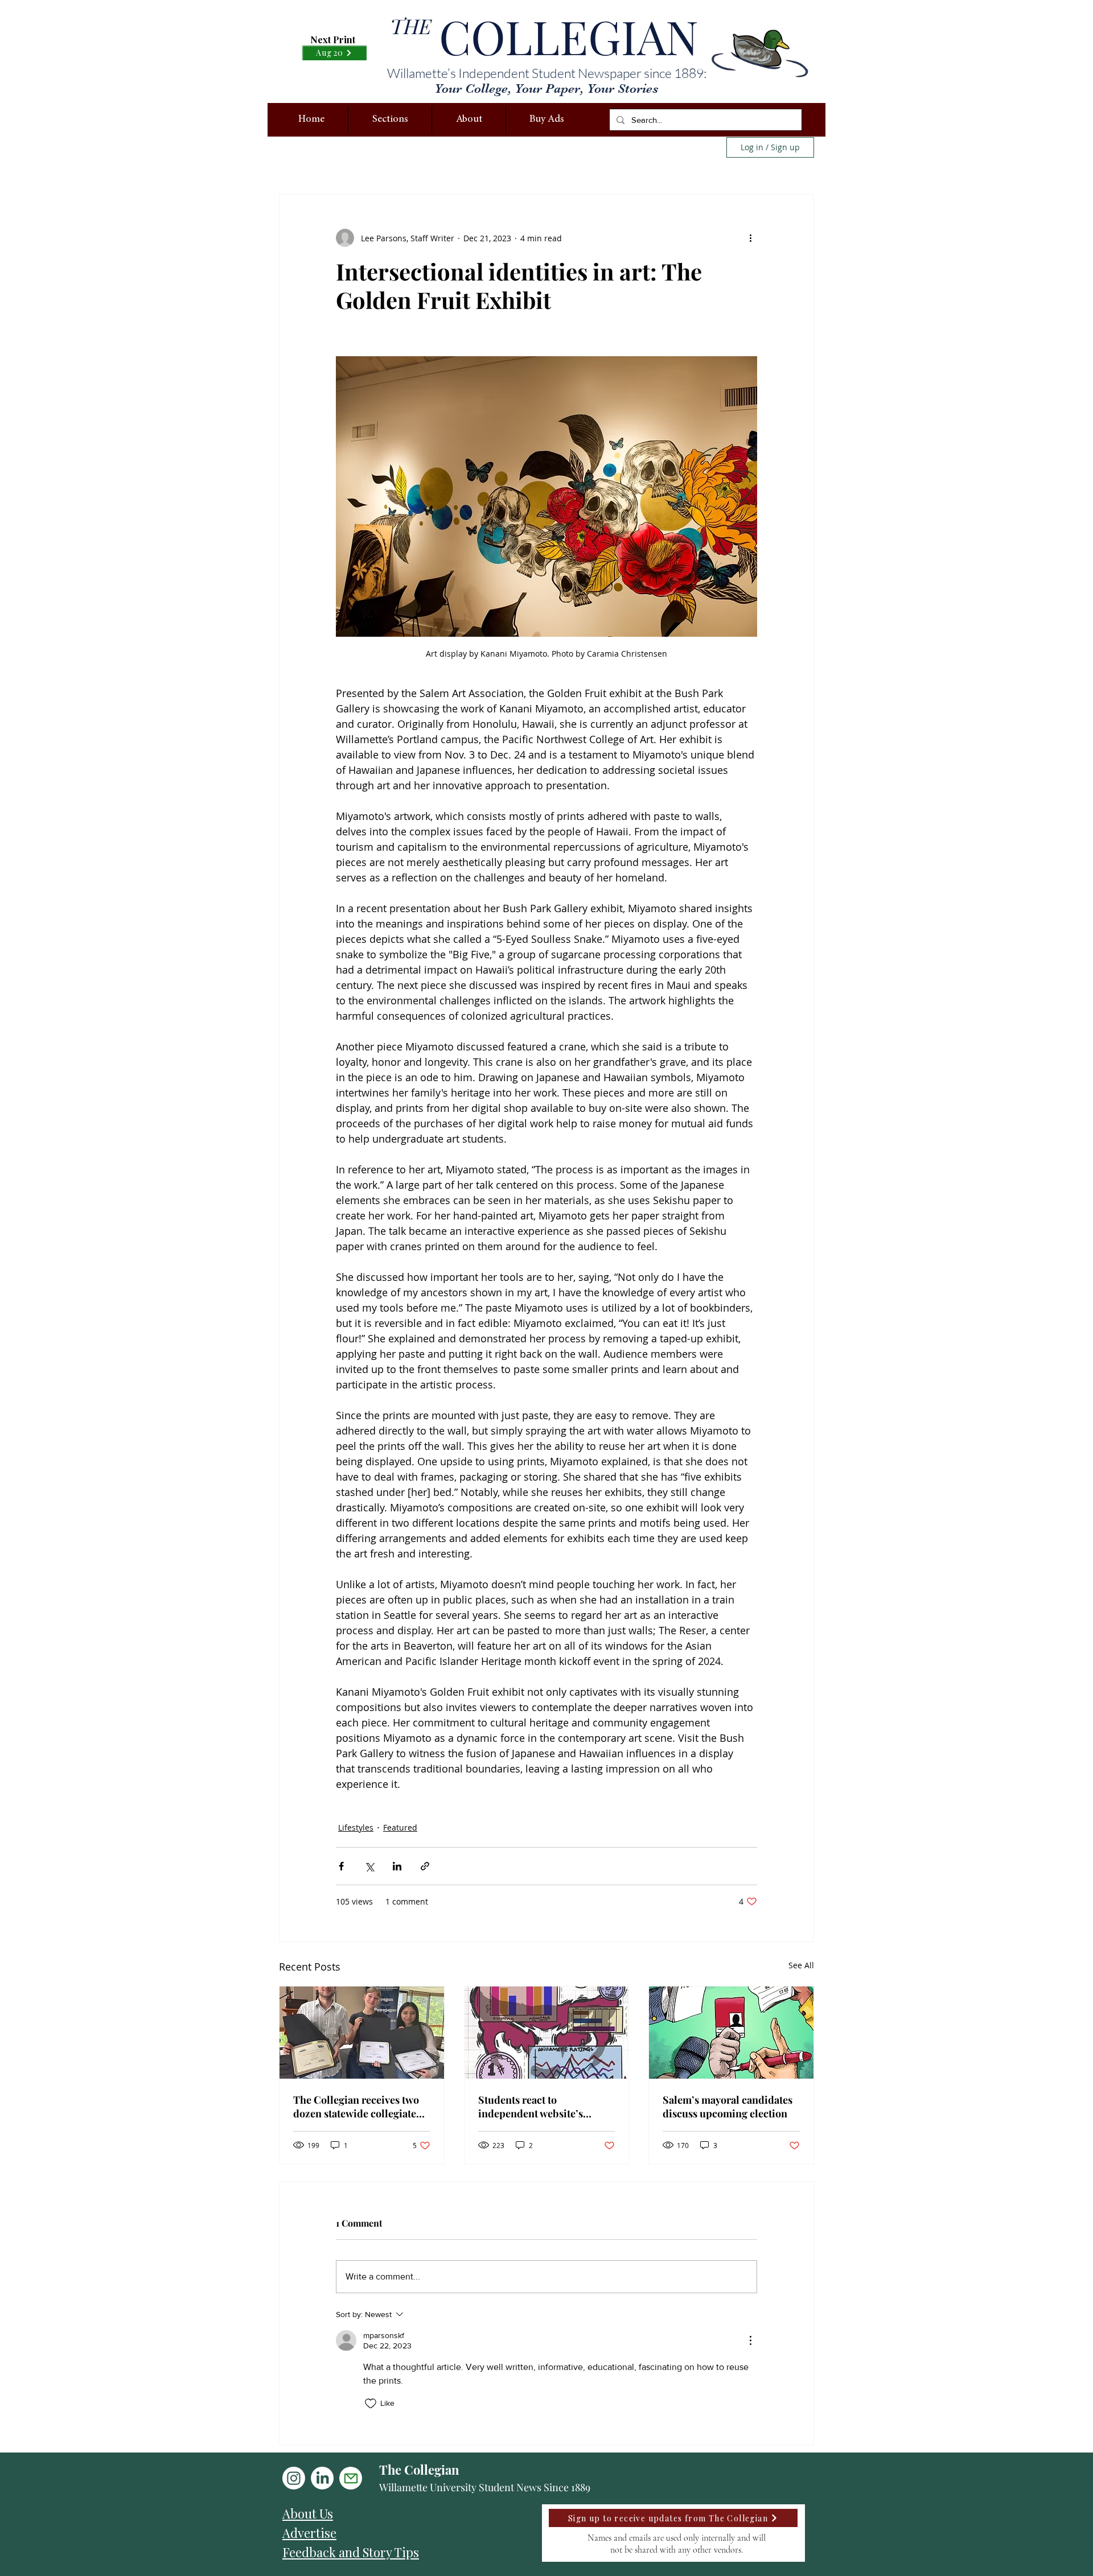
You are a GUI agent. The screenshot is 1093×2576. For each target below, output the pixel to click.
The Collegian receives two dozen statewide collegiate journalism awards (356, 2107)
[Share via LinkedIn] (397, 1866)
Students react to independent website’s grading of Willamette (531, 2107)
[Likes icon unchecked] (371, 2404)
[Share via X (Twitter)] (369, 1866)
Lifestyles (356, 1827)
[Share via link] (425, 1866)
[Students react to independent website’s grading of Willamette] (547, 2033)
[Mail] (351, 2478)
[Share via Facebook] (341, 1866)
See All (801, 1965)
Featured (400, 1827)
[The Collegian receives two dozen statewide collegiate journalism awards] (362, 2033)
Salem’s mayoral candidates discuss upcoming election (728, 2107)
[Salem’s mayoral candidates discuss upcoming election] (731, 2033)
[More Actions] (750, 2340)
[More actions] (750, 238)
